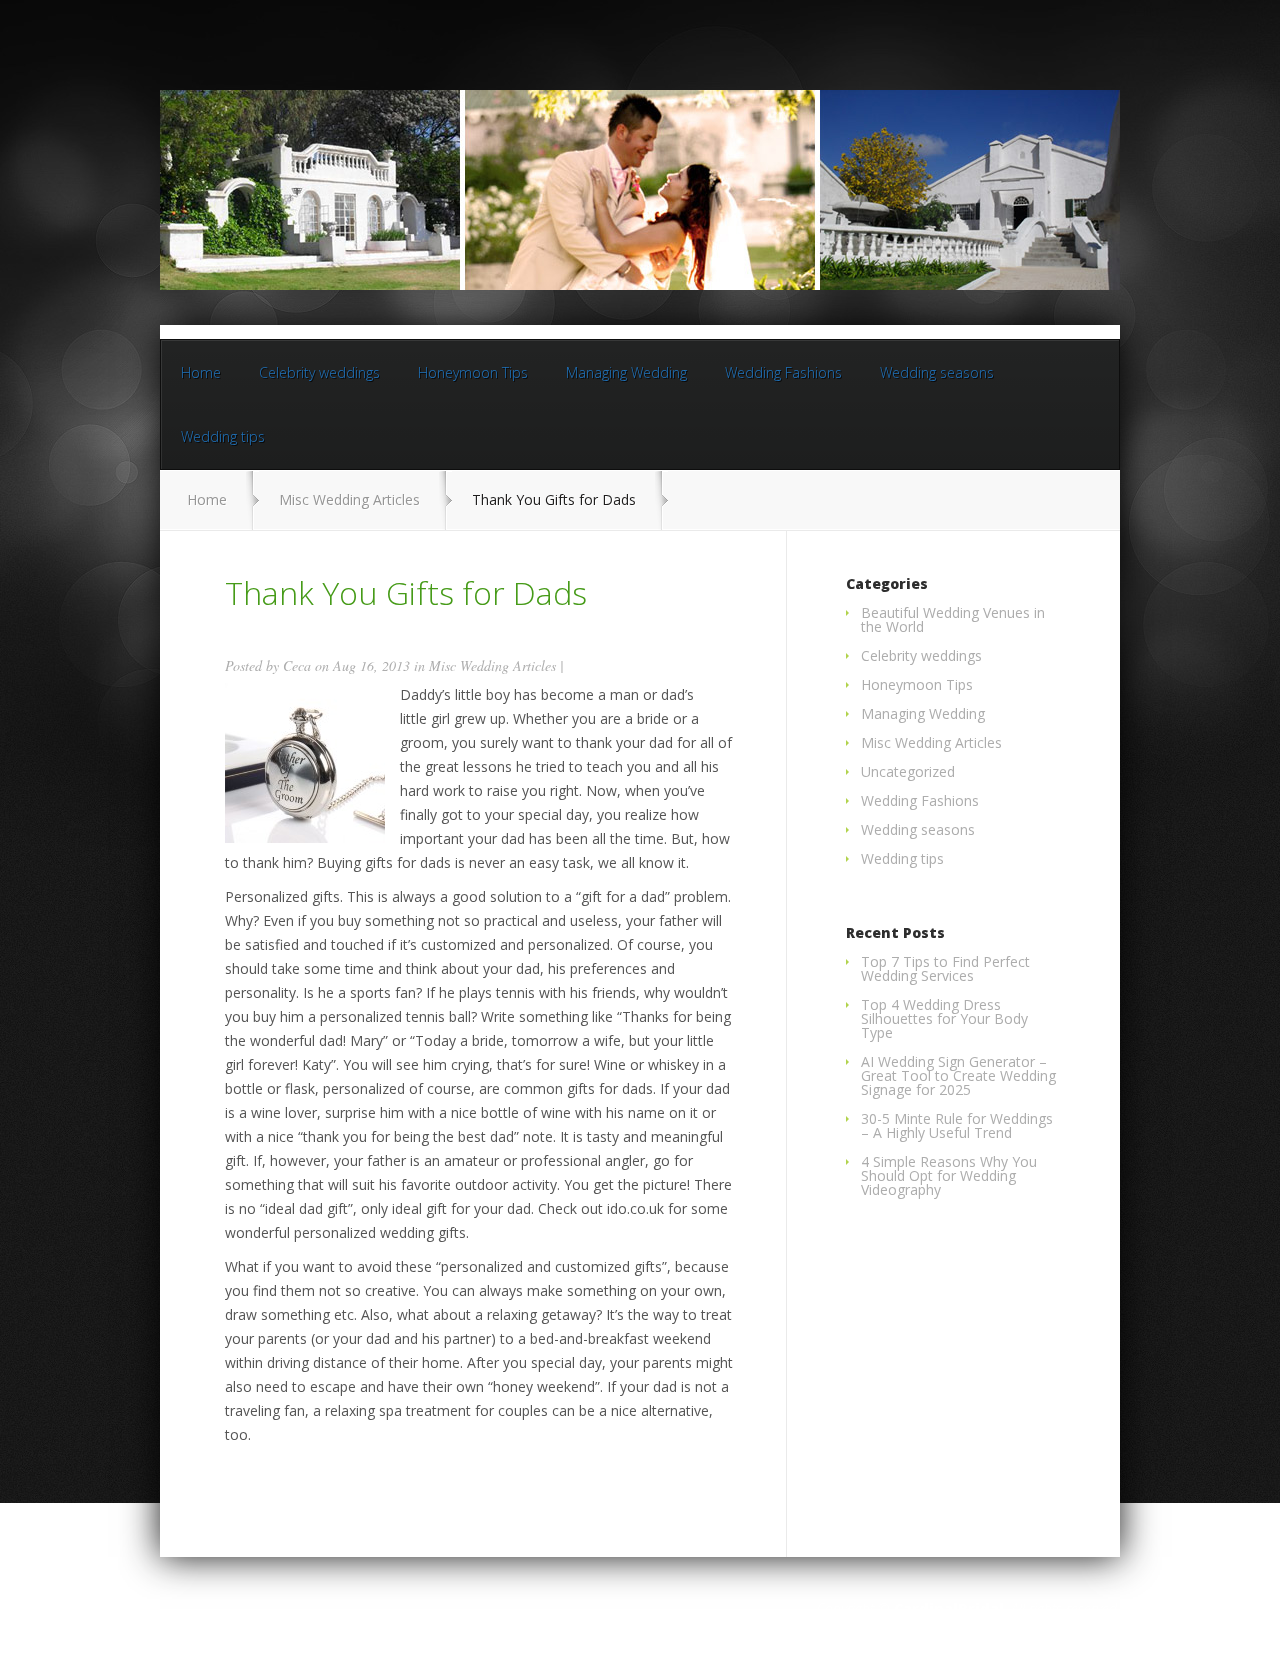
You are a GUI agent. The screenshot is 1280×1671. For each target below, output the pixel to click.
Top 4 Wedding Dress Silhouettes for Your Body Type (944, 1018)
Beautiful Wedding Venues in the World (953, 619)
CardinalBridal (949, 1608)
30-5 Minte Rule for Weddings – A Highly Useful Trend (957, 1125)
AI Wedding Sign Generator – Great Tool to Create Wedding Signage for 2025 (958, 1075)
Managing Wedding (626, 372)
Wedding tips (223, 436)
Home (201, 372)
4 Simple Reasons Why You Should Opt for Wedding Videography (949, 1175)
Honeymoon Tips (473, 372)
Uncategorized (908, 771)
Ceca (297, 665)
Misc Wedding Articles (349, 499)
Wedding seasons (937, 372)
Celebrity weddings (319, 372)
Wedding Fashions (783, 372)
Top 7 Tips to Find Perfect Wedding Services (945, 968)
